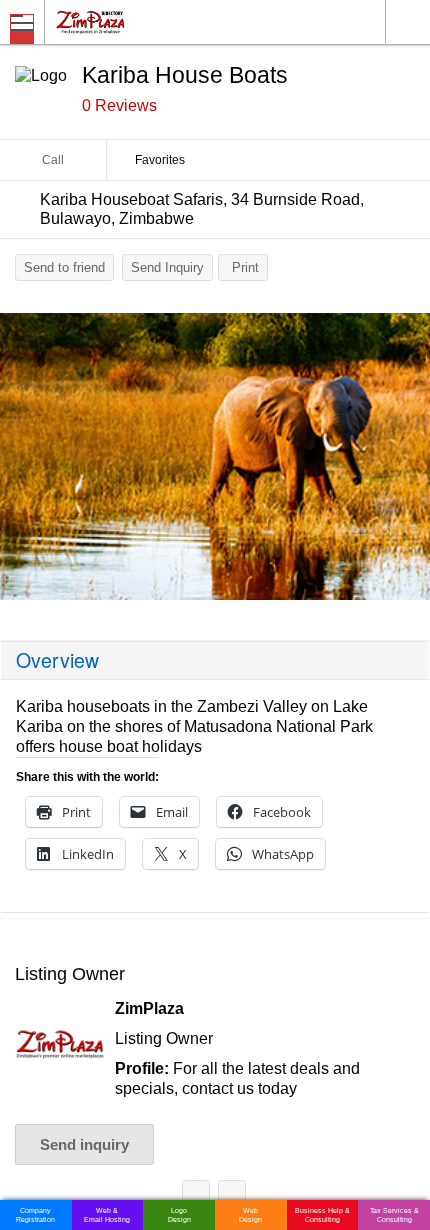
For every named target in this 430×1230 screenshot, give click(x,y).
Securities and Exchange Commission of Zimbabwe (196, 1197)
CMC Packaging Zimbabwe (232, 1197)
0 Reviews (119, 105)
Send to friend (64, 267)
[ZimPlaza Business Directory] (138, 21)
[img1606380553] (215, 456)
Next (405, 461)
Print (245, 267)
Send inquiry (84, 1144)
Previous (25, 461)
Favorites (160, 160)
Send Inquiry (167, 267)
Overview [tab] (57, 660)
